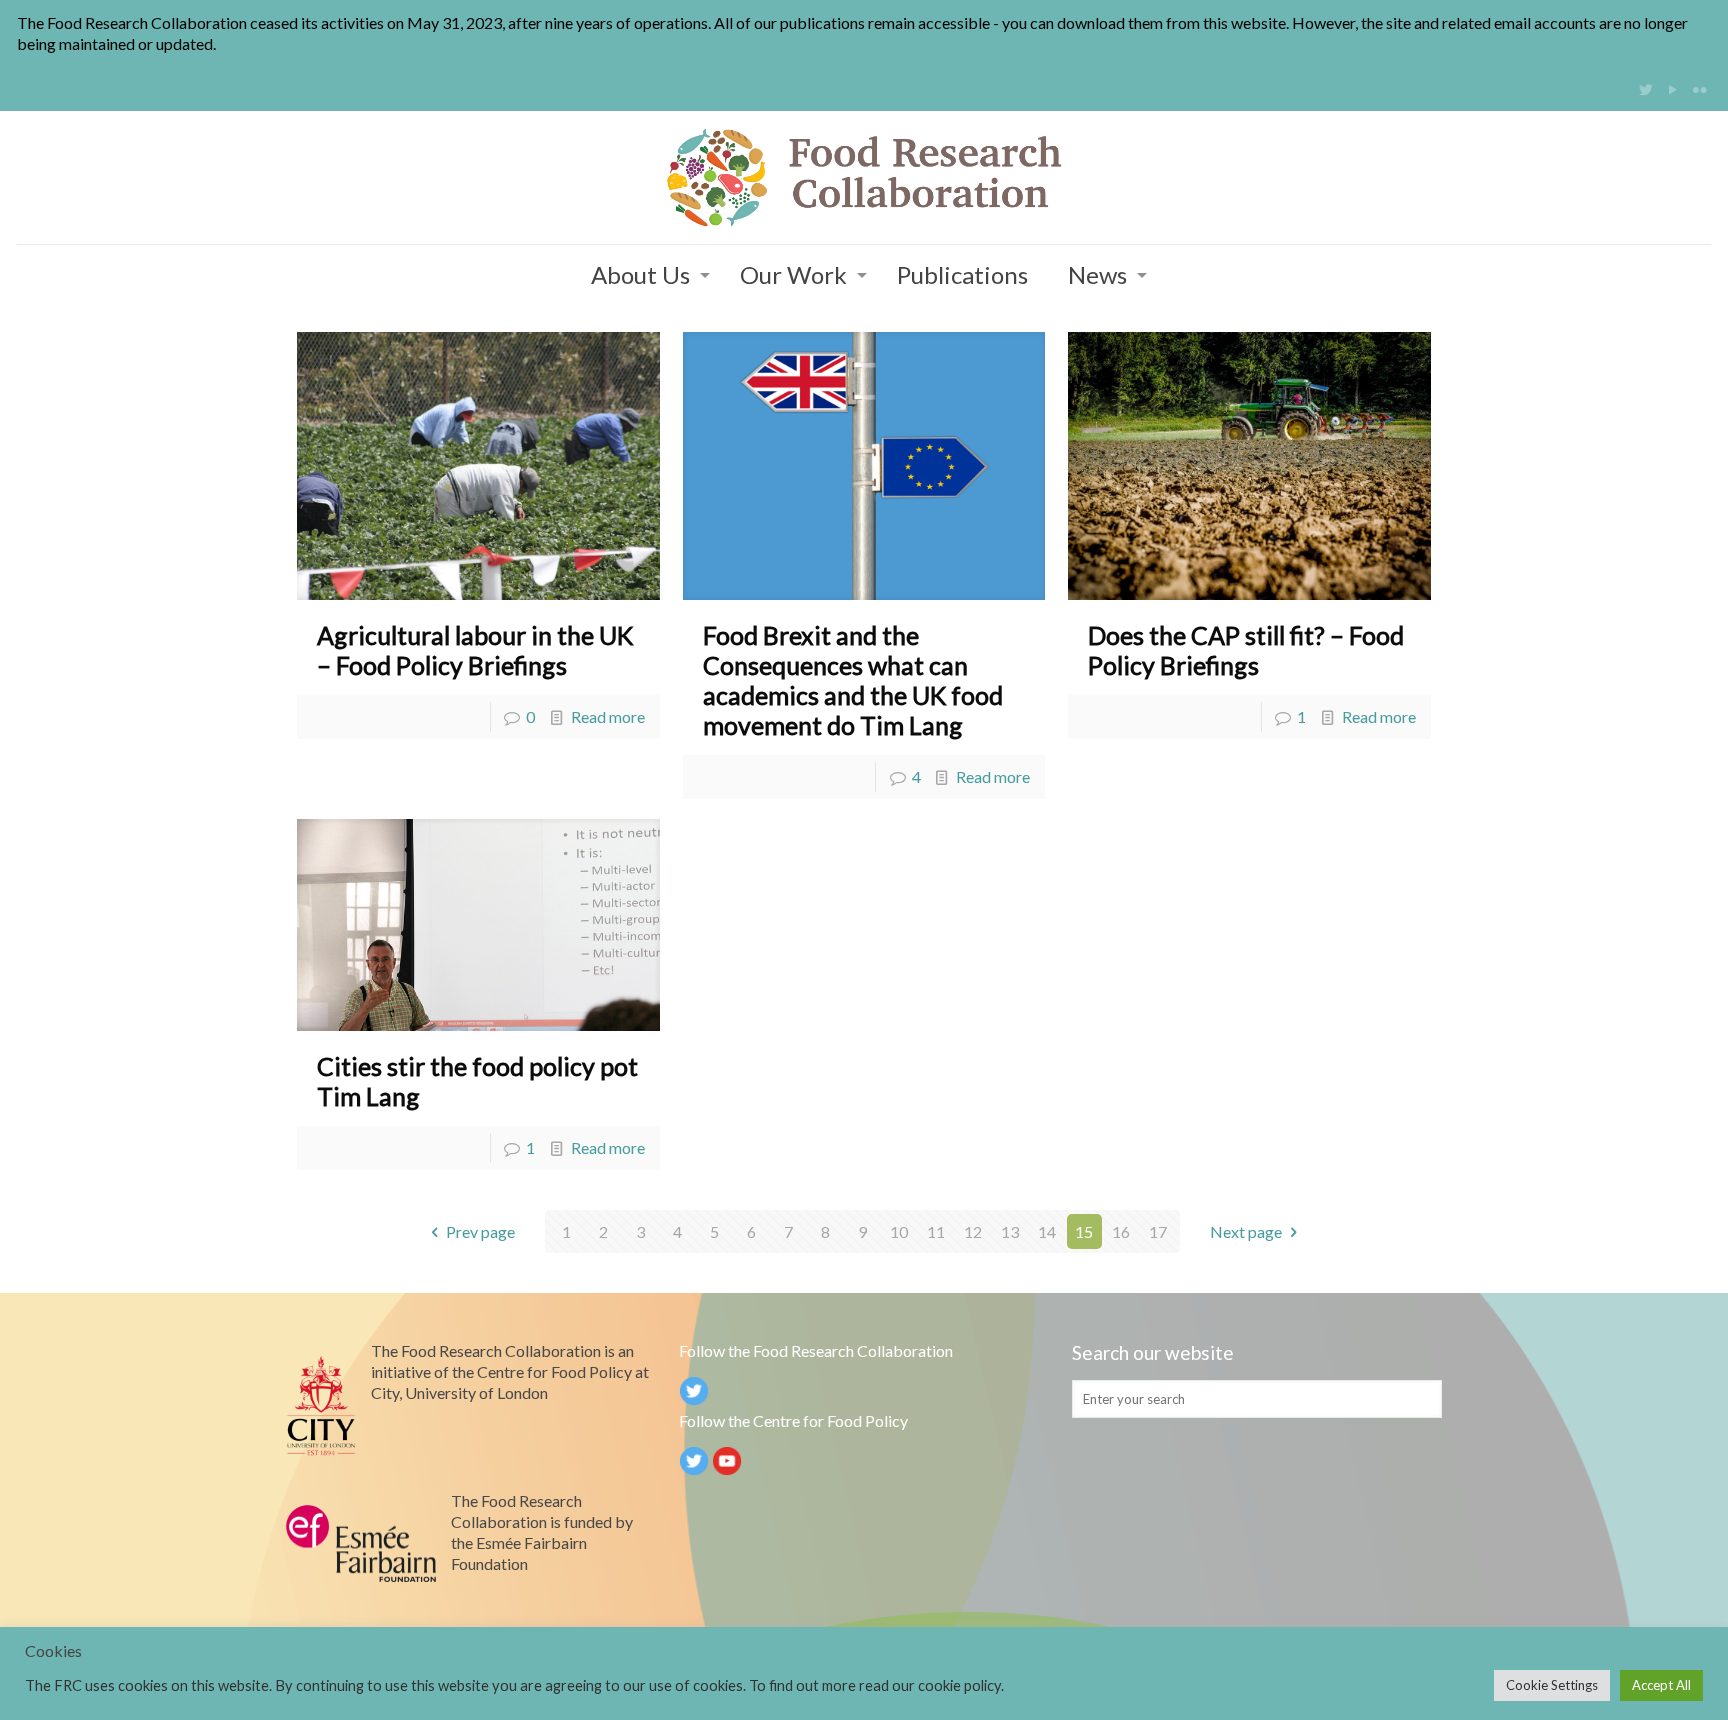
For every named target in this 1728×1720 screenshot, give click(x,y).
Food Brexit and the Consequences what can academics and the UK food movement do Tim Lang (853, 680)
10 (899, 1231)
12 (973, 1231)
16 (1121, 1231)
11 (936, 1231)
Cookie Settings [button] (1552, 1685)
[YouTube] (1673, 89)
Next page (1246, 1231)
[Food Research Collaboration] (864, 177)
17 (1158, 1231)
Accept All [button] (1661, 1685)
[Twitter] (1646, 89)
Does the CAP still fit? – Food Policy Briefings (1246, 650)
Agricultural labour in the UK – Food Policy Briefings (475, 650)
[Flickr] (1700, 89)
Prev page (480, 1231)
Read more (608, 716)
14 (1047, 1231)
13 (1010, 1231)
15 (1084, 1231)
